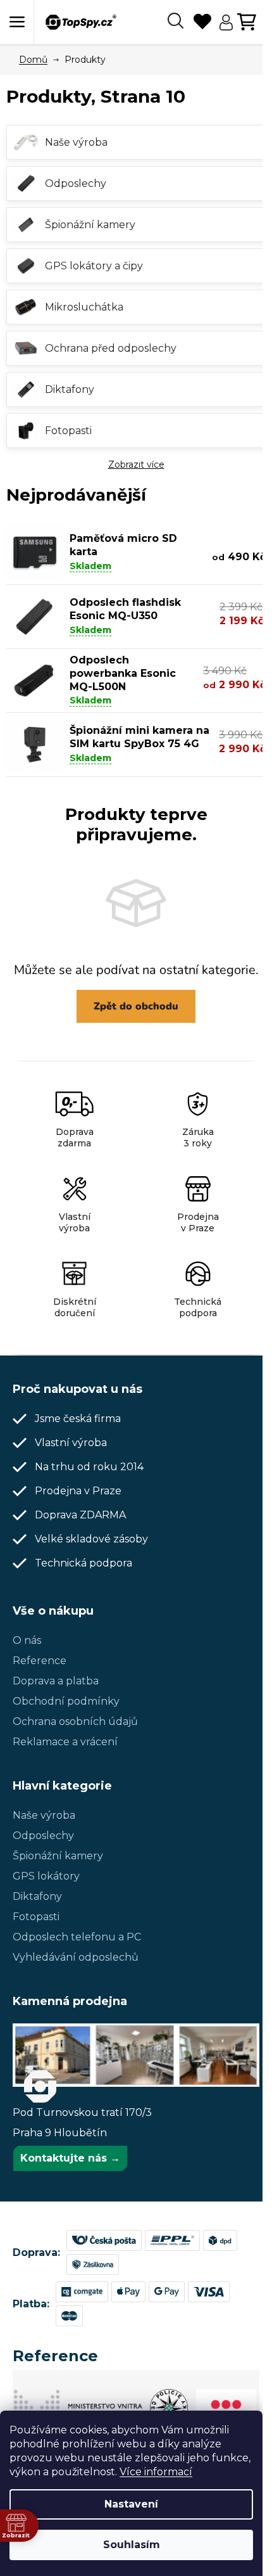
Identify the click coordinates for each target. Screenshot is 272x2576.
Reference (40, 1661)
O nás (27, 1640)
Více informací (156, 2472)
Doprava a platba (56, 1681)
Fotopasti (36, 1917)
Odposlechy (43, 1836)
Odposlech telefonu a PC (77, 1937)
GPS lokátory (46, 1876)
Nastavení (131, 2504)
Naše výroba (44, 1815)
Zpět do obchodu (136, 1006)
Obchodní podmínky (66, 1701)
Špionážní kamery (58, 1856)
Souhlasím (132, 2545)
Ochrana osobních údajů (75, 1721)
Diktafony (37, 1896)
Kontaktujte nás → (70, 2158)
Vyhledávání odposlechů (76, 1957)
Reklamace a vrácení (65, 1742)
